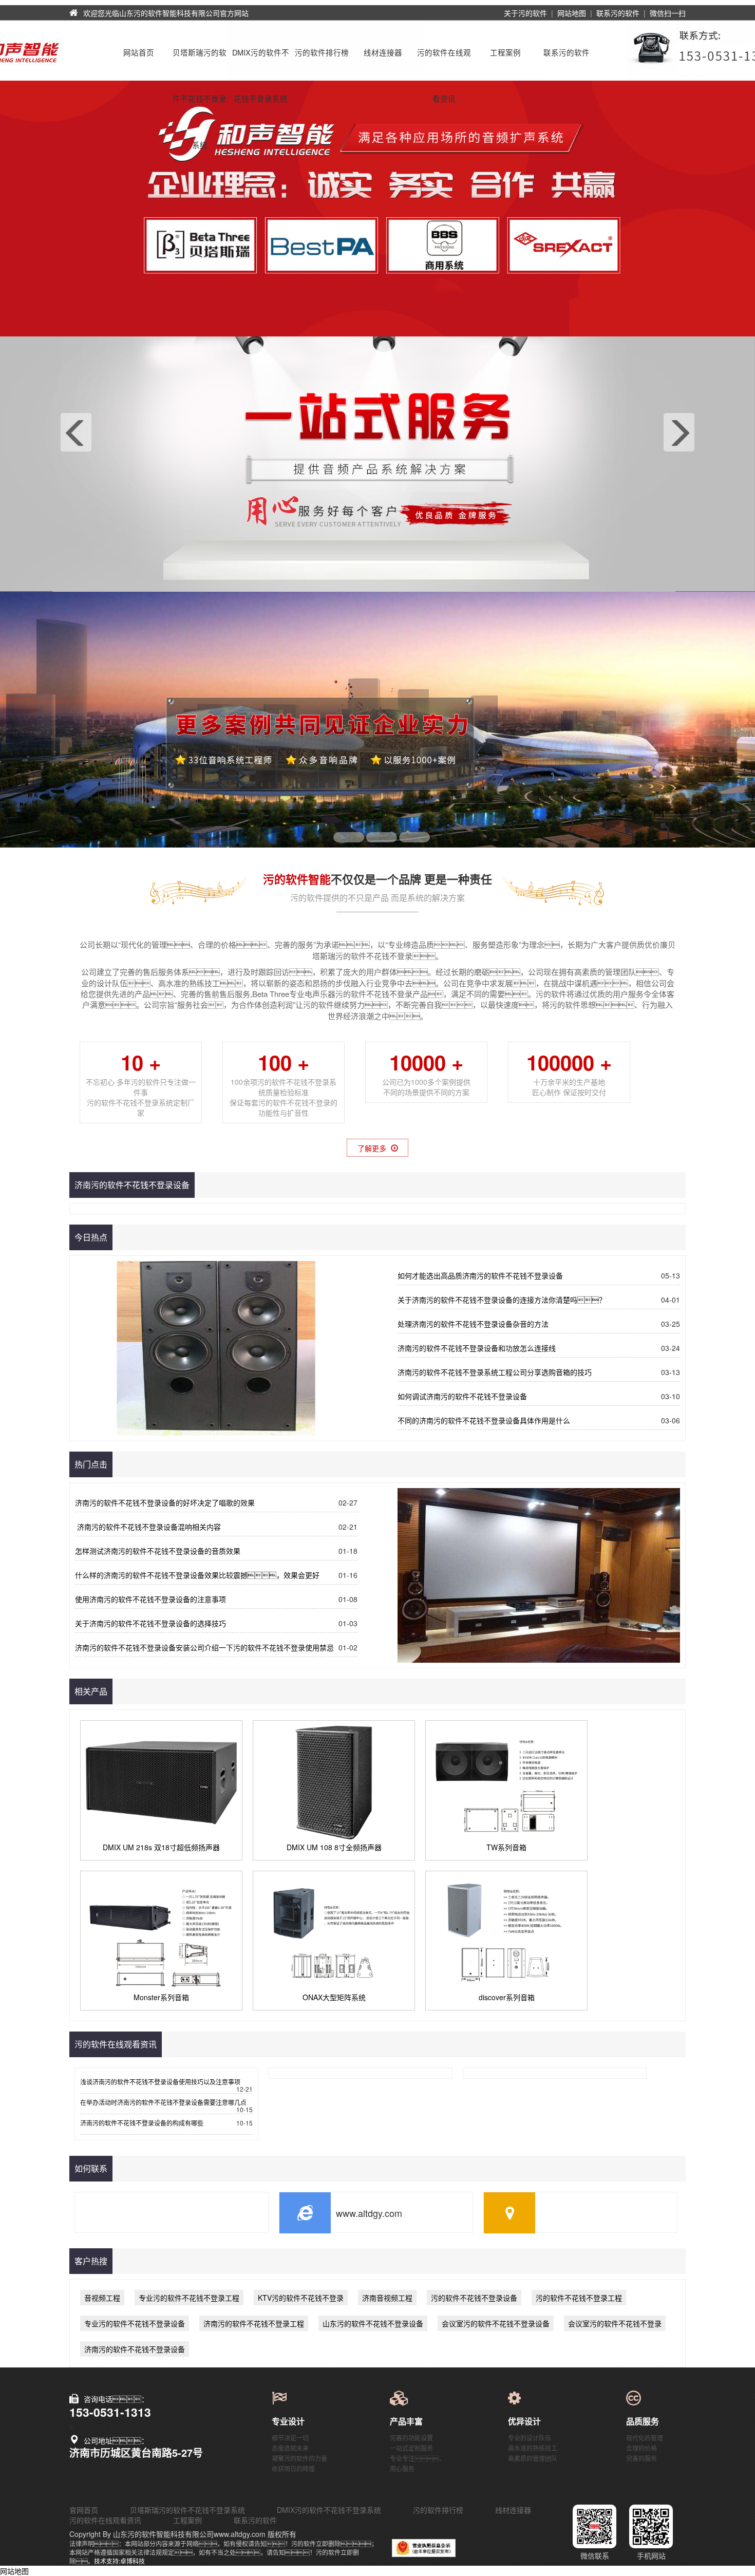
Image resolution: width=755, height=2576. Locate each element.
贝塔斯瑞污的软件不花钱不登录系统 (200, 61)
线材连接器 (383, 52)
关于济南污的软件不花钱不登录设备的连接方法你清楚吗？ (502, 1300)
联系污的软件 (618, 13)
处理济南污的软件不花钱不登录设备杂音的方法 (473, 1324)
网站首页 (139, 52)
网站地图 (572, 13)
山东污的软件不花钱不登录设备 (373, 2323)
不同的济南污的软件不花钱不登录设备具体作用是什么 (484, 1420)
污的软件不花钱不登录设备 (474, 2298)
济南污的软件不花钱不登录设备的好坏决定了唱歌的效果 (165, 1502)
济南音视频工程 (387, 2298)
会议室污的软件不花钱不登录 (615, 2323)
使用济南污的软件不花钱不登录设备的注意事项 (150, 1599)
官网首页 (84, 2510)
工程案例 (505, 52)
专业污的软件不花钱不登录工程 (189, 2298)
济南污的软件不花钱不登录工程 (254, 2323)
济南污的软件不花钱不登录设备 (135, 2349)
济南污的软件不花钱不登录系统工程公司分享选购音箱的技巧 (495, 1372)
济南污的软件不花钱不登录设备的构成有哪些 (142, 2123)
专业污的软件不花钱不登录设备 (135, 2323)
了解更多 (373, 1148)
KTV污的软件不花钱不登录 (301, 2298)
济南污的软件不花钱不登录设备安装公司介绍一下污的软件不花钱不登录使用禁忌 (204, 1647)
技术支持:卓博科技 (119, 2561)
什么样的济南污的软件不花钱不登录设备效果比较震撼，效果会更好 (197, 1575)
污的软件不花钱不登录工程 (579, 2298)
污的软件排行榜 (322, 52)
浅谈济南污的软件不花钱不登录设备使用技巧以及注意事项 (160, 2082)
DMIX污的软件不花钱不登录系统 (261, 61)
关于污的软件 (525, 13)
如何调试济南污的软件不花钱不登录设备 (462, 1396)
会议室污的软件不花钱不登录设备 (496, 2323)
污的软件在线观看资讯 (444, 61)
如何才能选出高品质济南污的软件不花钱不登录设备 (480, 1275)
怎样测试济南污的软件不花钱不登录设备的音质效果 (158, 1551)
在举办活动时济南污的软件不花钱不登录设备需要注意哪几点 (163, 2102)
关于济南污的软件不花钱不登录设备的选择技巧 (150, 1623)
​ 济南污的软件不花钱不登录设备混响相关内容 (148, 1527)
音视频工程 (102, 2298)
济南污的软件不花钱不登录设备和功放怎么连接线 (477, 1348)
